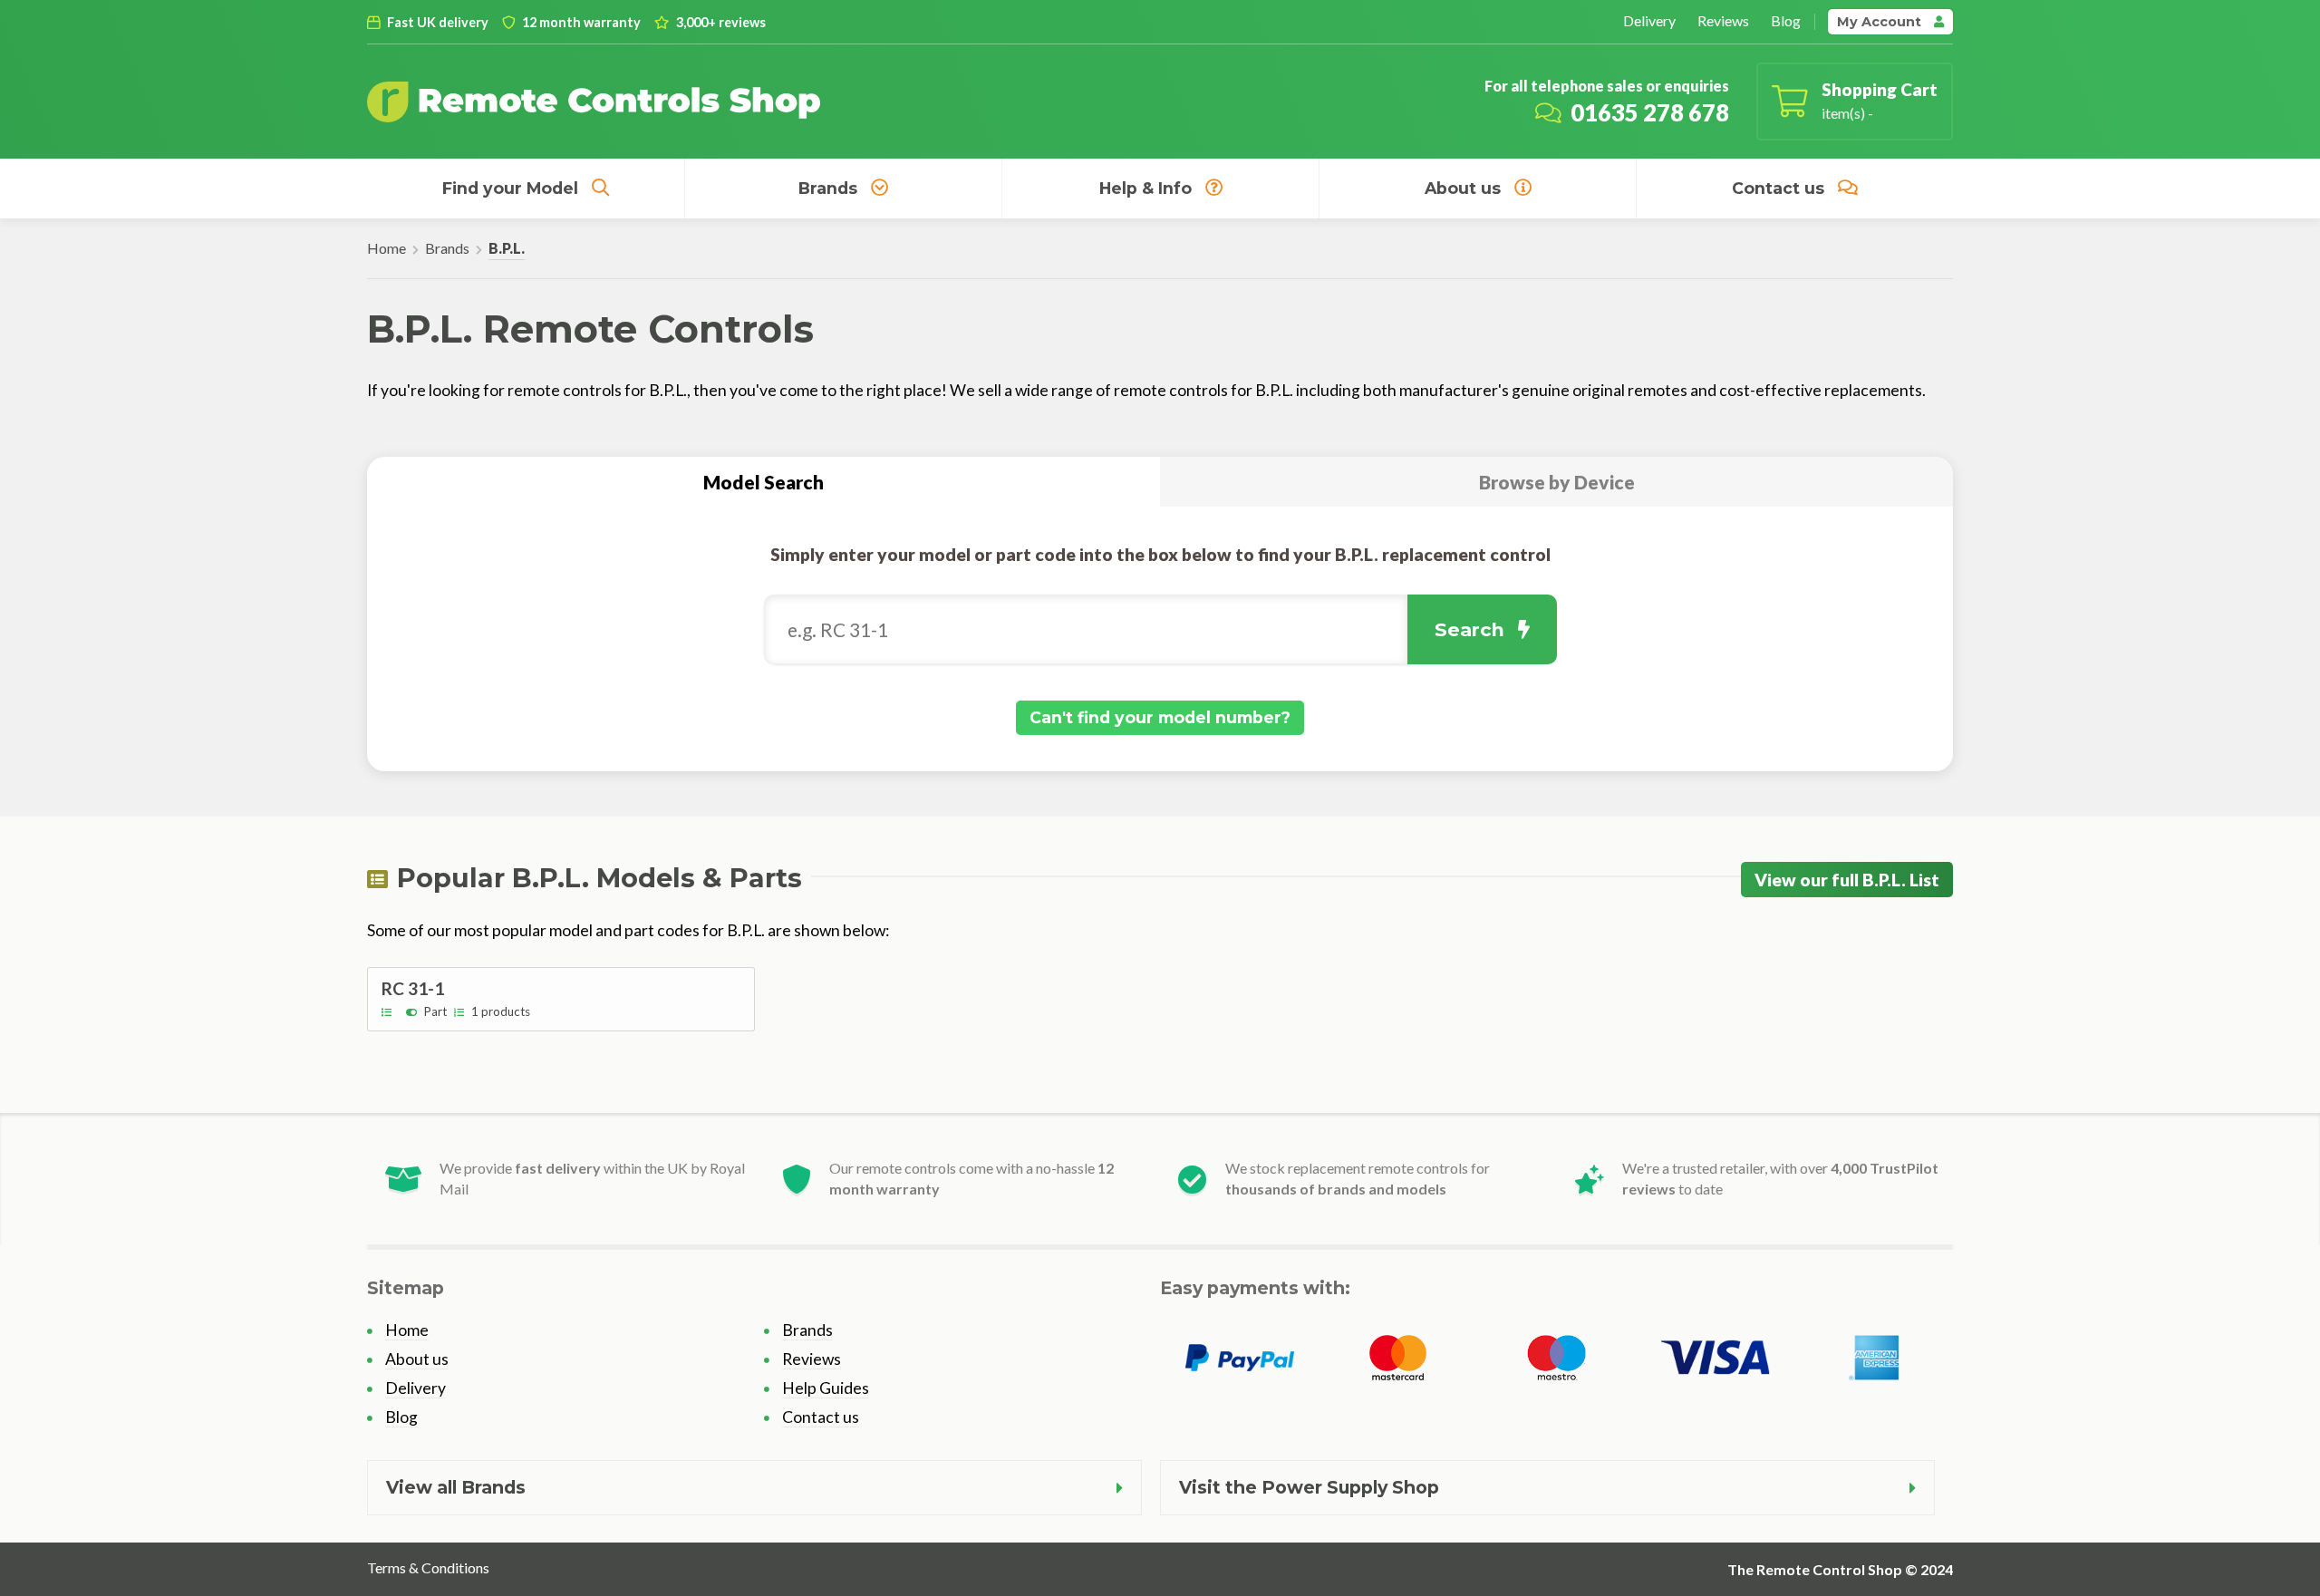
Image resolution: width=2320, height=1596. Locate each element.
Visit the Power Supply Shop (1309, 1487)
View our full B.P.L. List (1847, 880)
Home (387, 248)
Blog (1786, 20)
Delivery (1649, 20)
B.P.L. (507, 248)
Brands (828, 188)
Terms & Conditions (428, 1567)
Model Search (764, 482)
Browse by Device (1557, 482)
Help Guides (826, 1388)
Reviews (1723, 20)
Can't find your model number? (1160, 717)
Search (1469, 629)
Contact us (1778, 188)
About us (1463, 188)
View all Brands (456, 1487)
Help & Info (1145, 188)
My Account (1881, 22)
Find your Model (510, 188)
